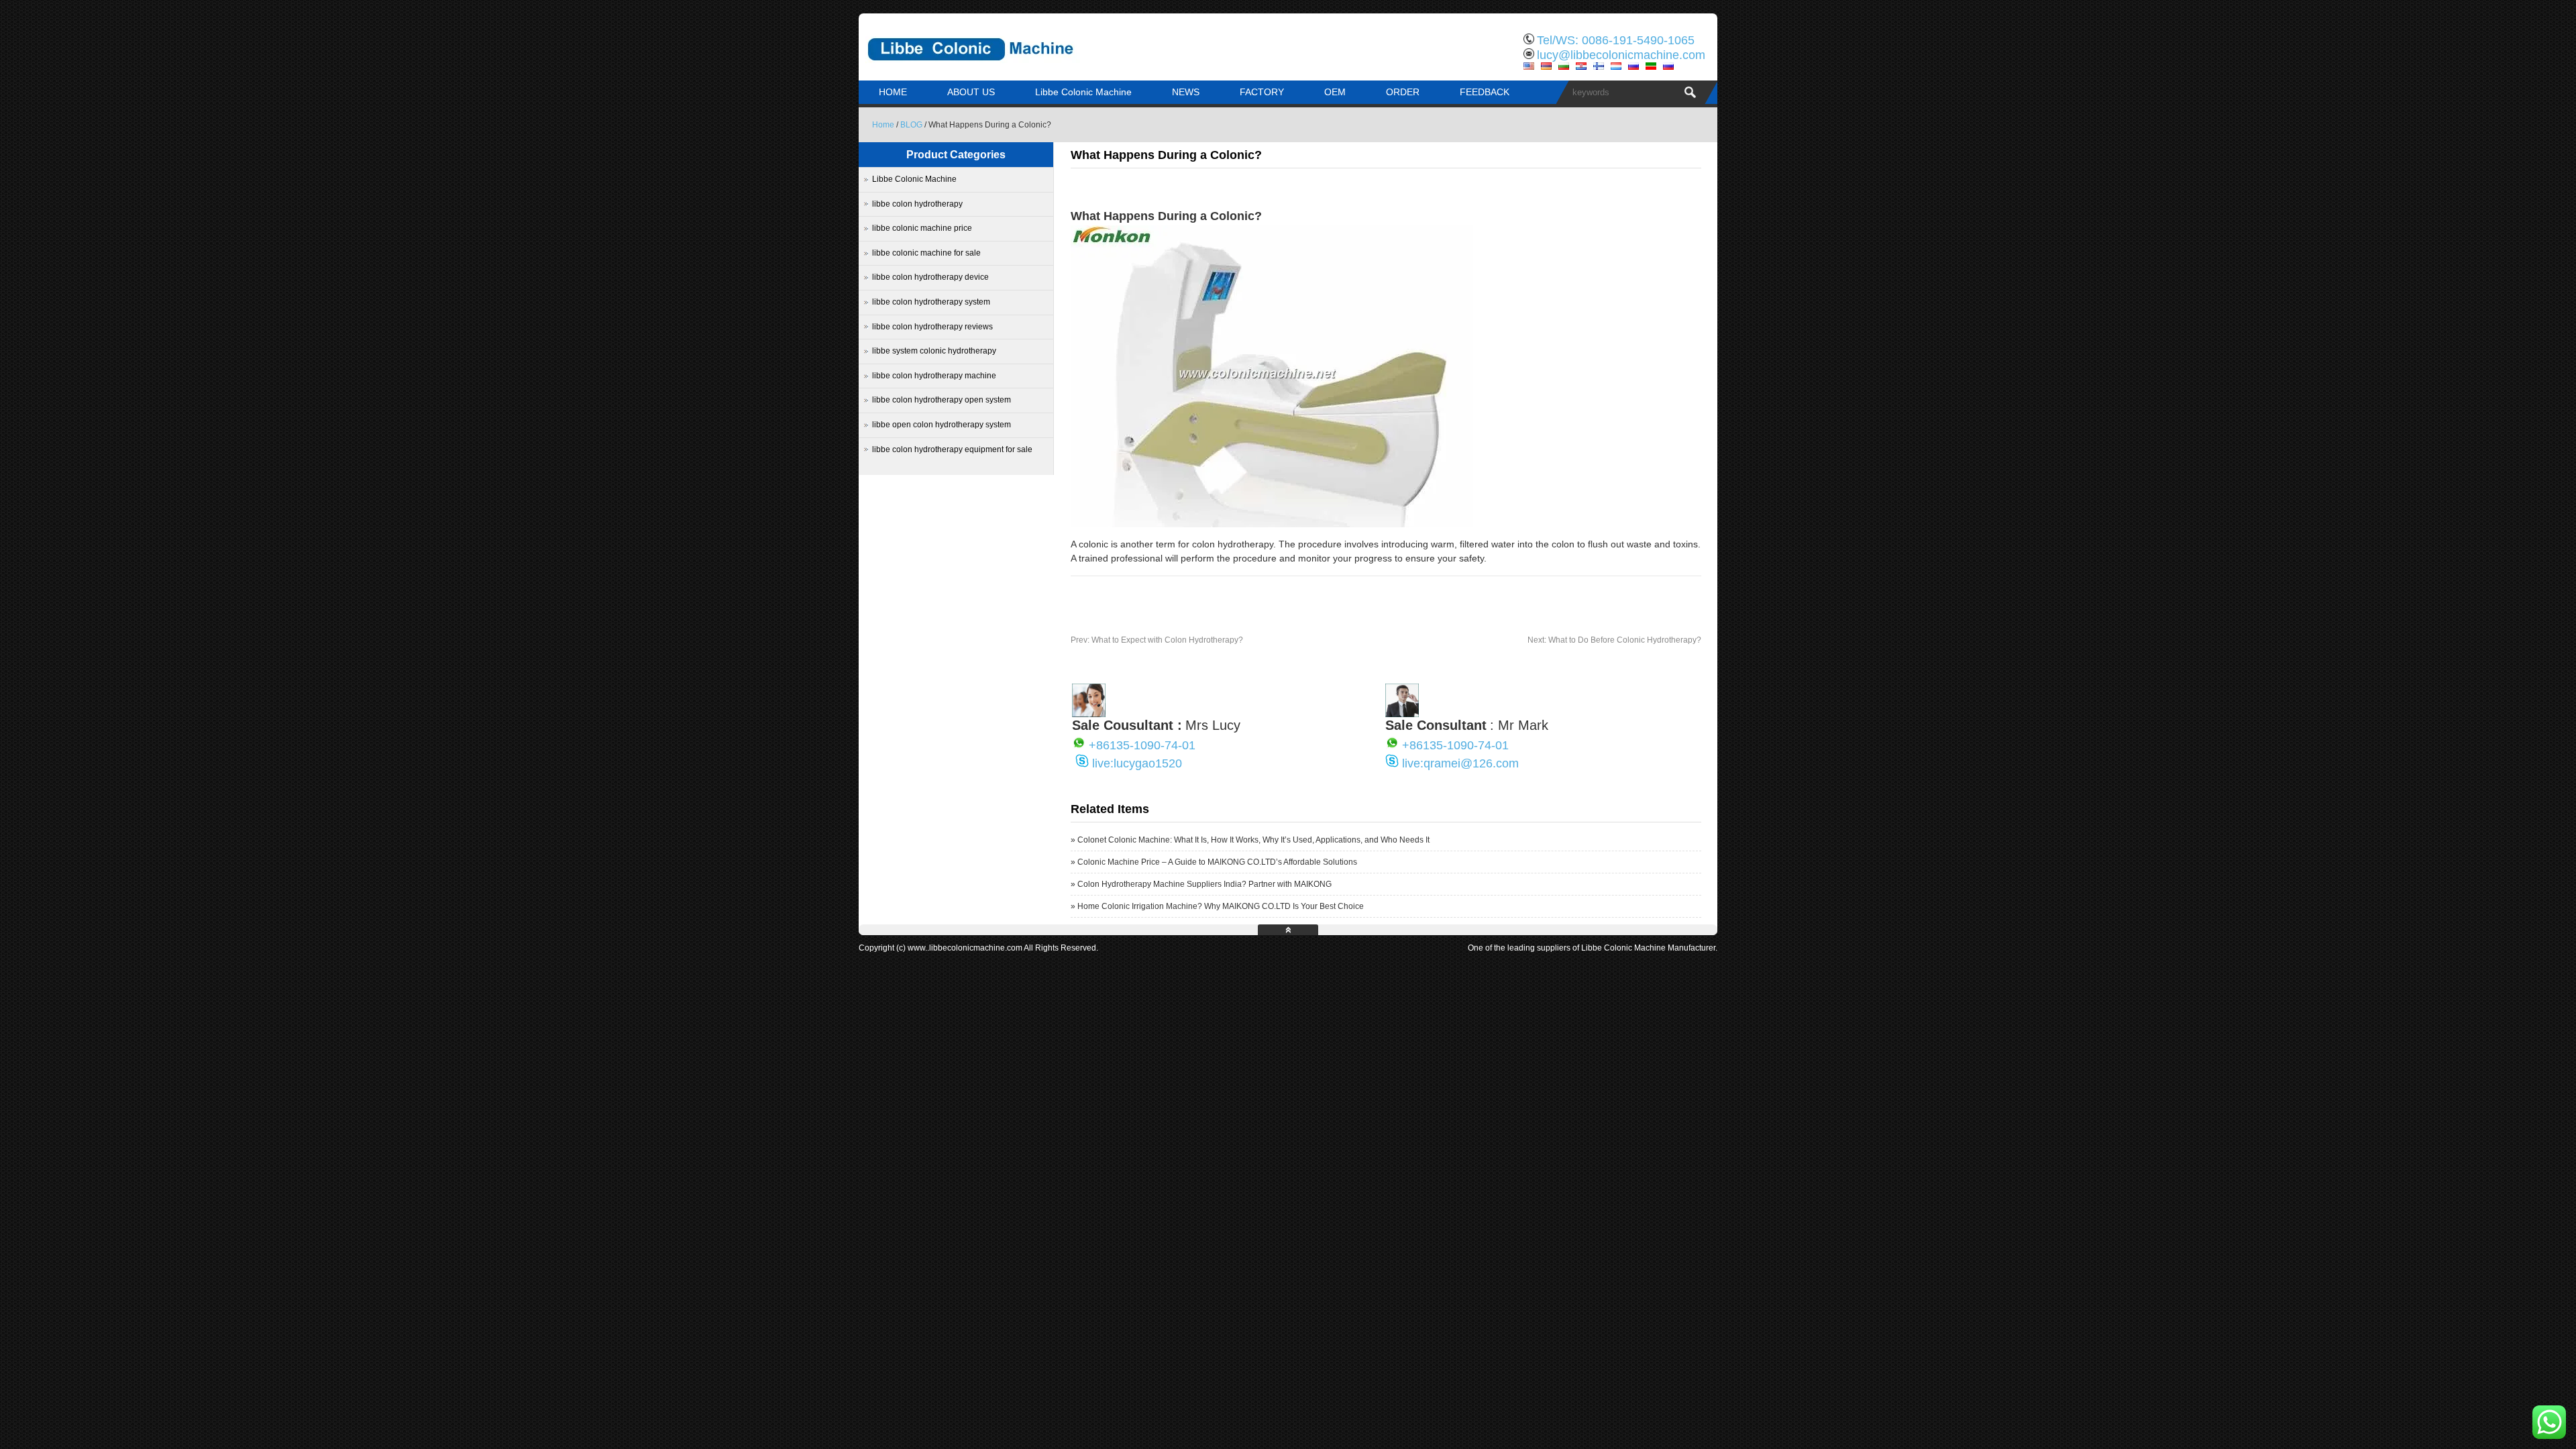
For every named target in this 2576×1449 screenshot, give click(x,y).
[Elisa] (1089, 714)
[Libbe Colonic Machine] (1000, 70)
